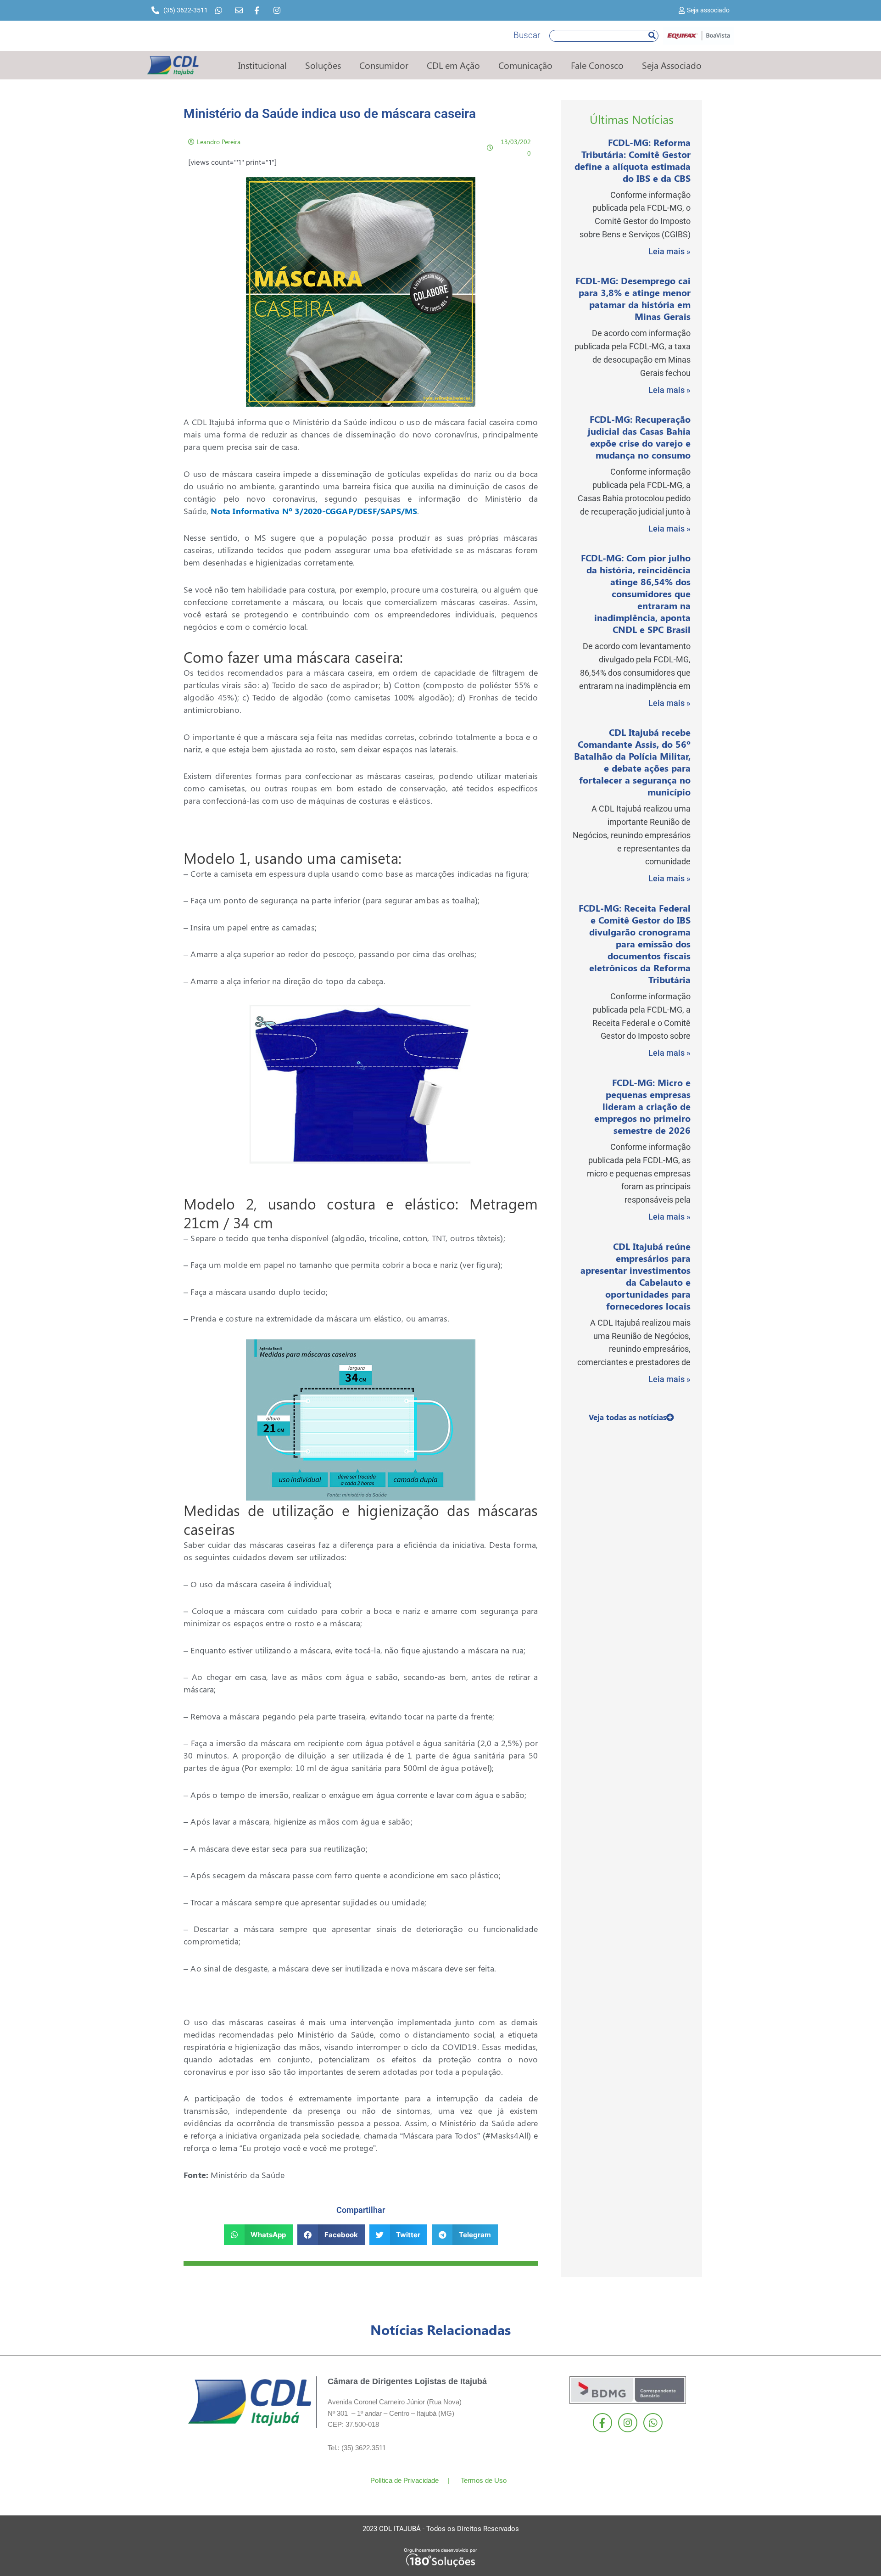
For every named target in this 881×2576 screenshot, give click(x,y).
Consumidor (384, 65)
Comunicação (525, 65)
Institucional (262, 65)
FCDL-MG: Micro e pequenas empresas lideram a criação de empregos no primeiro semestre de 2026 (642, 1106)
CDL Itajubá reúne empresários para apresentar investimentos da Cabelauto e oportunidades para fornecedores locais (636, 1276)
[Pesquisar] (652, 36)
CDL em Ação (453, 65)
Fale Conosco (597, 65)
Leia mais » (669, 251)
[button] (259, 2235)
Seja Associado (672, 65)
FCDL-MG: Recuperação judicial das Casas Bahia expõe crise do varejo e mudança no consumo (639, 437)
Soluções (323, 65)
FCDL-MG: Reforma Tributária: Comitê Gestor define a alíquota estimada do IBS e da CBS (633, 160)
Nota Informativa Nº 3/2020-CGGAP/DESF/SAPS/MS (314, 511)
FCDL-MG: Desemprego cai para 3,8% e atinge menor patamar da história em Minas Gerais (633, 298)
